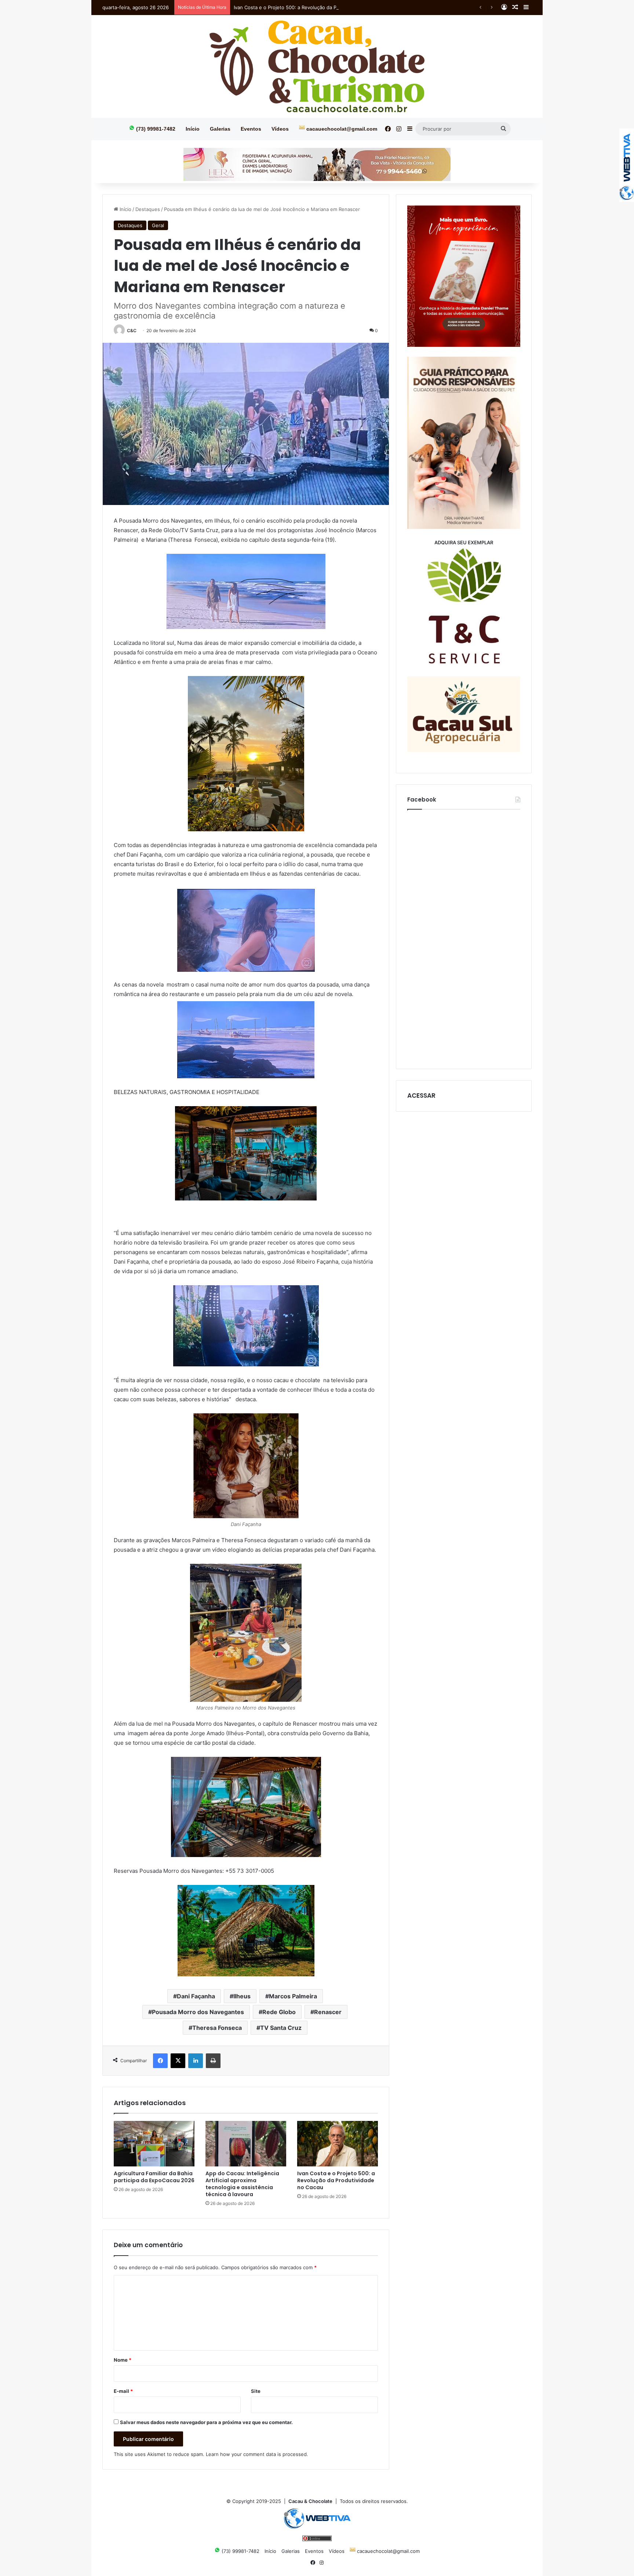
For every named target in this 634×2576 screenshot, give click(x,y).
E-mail (123, 2391)
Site (256, 2391)
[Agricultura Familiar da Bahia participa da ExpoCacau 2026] (154, 2144)
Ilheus (242, 1996)
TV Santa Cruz (281, 2028)
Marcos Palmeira (293, 1996)
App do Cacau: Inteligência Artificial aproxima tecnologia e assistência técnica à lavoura (242, 2184)
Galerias (220, 129)
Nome (123, 2360)
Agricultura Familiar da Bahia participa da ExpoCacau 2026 (154, 2177)
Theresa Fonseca (217, 2028)
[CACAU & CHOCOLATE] (317, 66)
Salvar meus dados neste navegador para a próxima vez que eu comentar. (206, 2422)
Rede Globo (279, 2012)
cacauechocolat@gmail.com (341, 129)
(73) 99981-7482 (155, 129)
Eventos (251, 129)
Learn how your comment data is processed (256, 2454)
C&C (132, 330)
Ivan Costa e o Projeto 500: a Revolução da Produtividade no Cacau (311, 7)
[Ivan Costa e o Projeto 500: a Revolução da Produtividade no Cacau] (338, 2144)
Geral (158, 225)
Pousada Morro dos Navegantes (198, 2012)
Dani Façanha (196, 1996)
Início (193, 129)
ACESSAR (421, 1096)
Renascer (328, 2012)
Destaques (148, 209)
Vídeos (280, 129)
